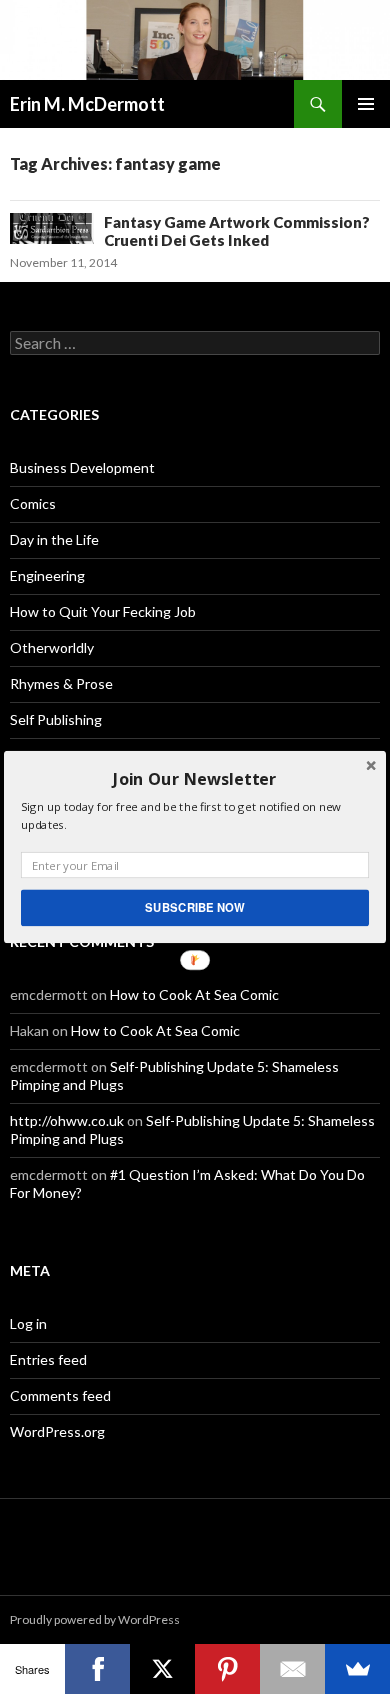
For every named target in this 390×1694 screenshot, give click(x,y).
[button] (195, 779)
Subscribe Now (194, 907)
